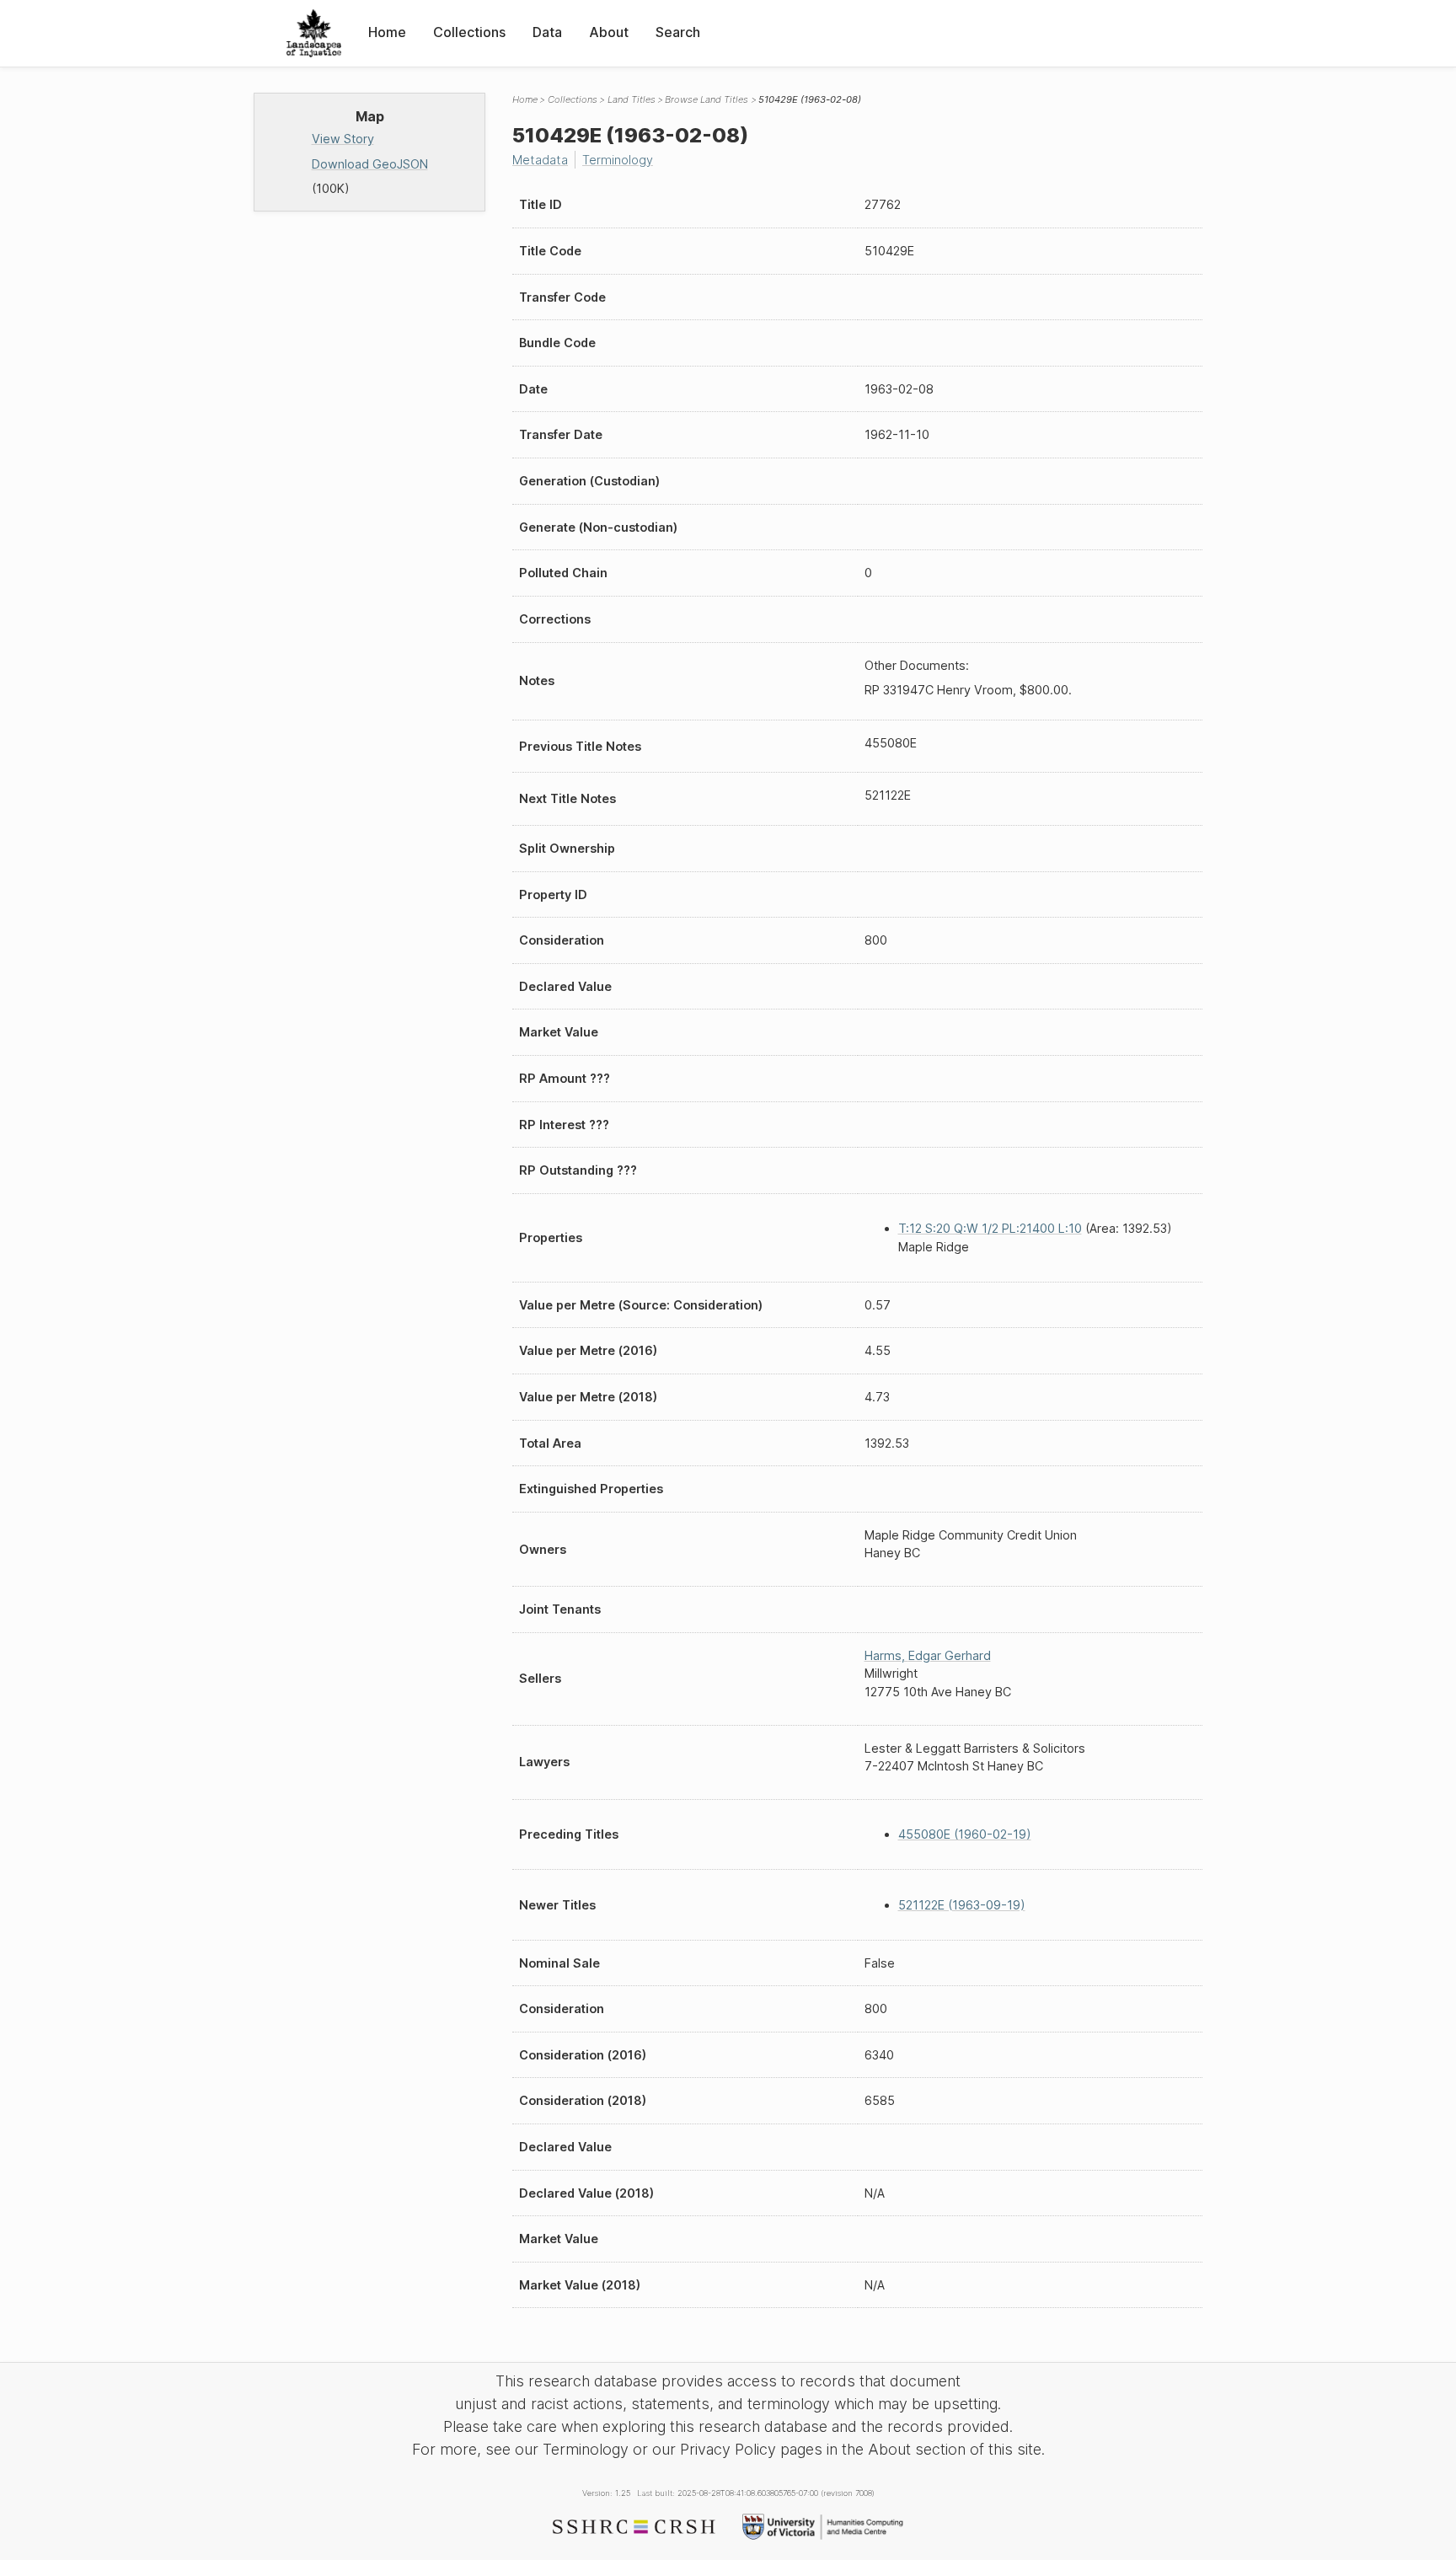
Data (547, 32)
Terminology (618, 160)
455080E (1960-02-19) (965, 1834)
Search (678, 32)
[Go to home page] (314, 33)
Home (387, 32)
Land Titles (632, 99)
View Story (343, 139)
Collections (469, 32)
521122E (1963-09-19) (962, 1905)
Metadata (540, 160)
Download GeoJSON (370, 164)
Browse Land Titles (707, 99)
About (609, 32)
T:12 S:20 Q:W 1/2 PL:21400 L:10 (990, 1228)
